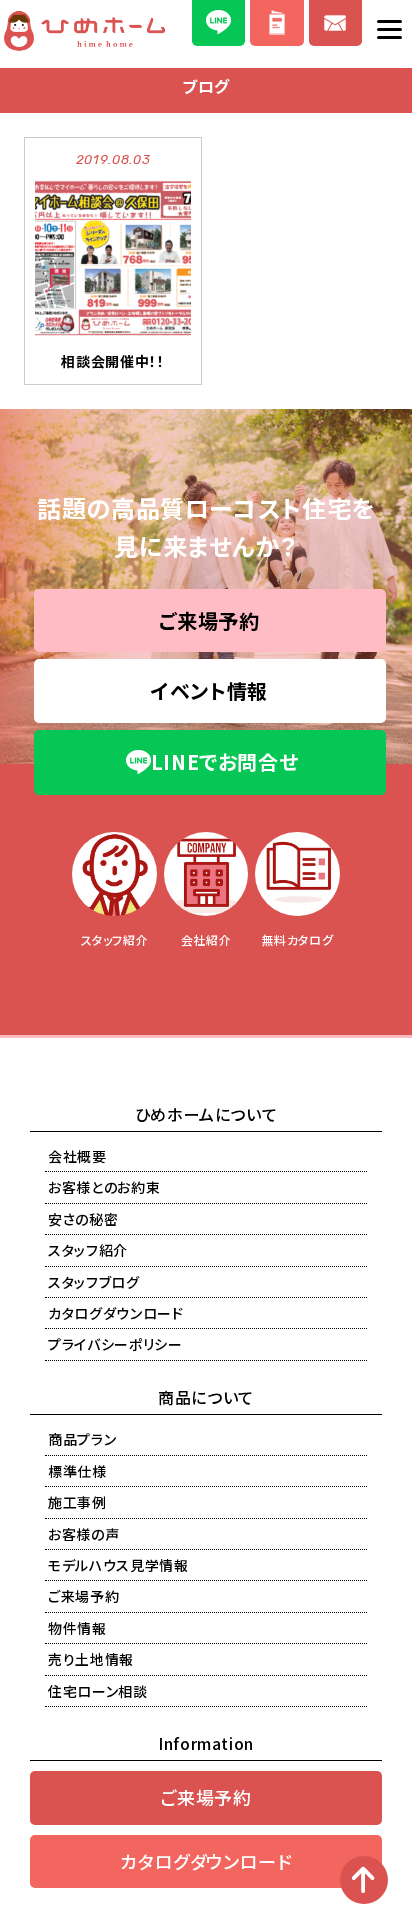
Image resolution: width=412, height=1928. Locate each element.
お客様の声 (83, 1534)
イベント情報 (209, 690)
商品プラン (82, 1439)
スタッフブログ (94, 1282)
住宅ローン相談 (98, 1691)
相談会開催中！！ (112, 361)
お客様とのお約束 (104, 1187)
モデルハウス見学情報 (118, 1565)
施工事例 (77, 1502)
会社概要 (77, 1156)
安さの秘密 (83, 1219)
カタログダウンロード (116, 1313)
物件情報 (77, 1628)
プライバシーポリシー (115, 1344)
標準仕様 (77, 1471)
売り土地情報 (91, 1659)
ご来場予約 (209, 620)
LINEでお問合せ (225, 761)
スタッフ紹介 (88, 1250)
